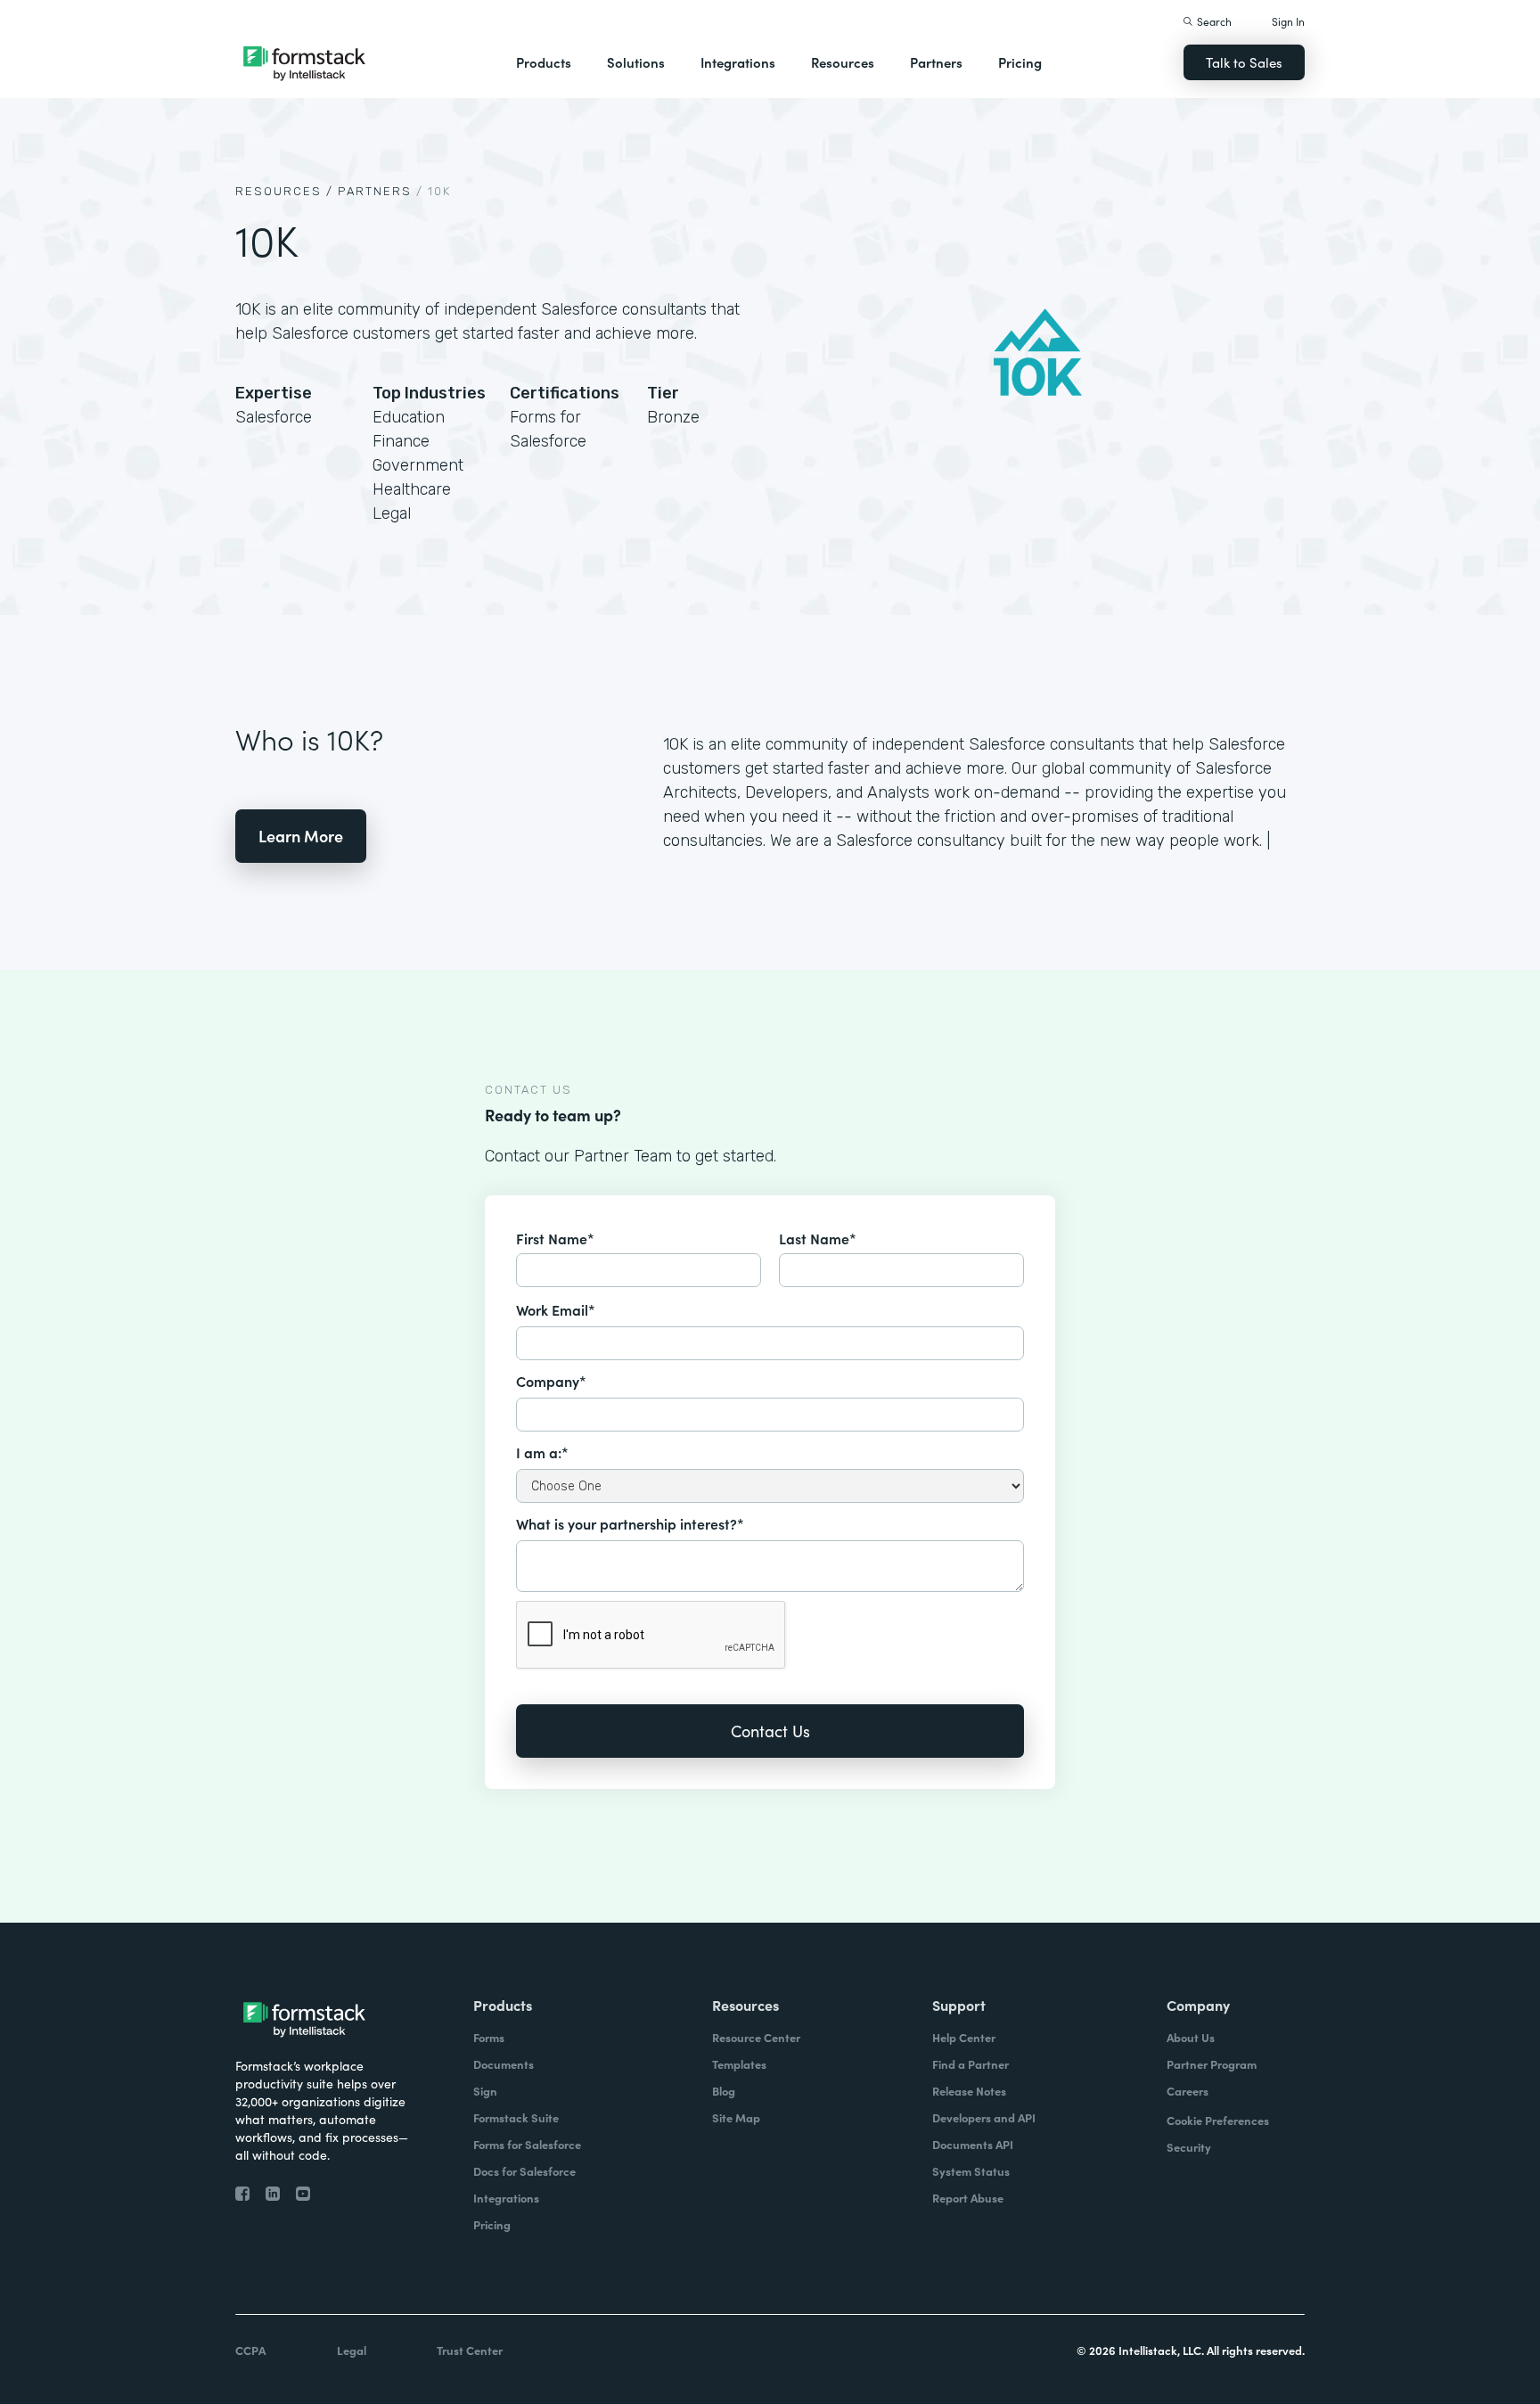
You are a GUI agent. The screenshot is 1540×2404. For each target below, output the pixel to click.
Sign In (1288, 21)
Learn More (301, 836)
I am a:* (542, 1452)
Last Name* (818, 1238)
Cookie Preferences (1218, 2120)
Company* (551, 1381)
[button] (544, 62)
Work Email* (556, 1309)
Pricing (1020, 62)
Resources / (284, 191)
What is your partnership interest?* (630, 1523)
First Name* (555, 1238)
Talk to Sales (1244, 62)
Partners (936, 62)
